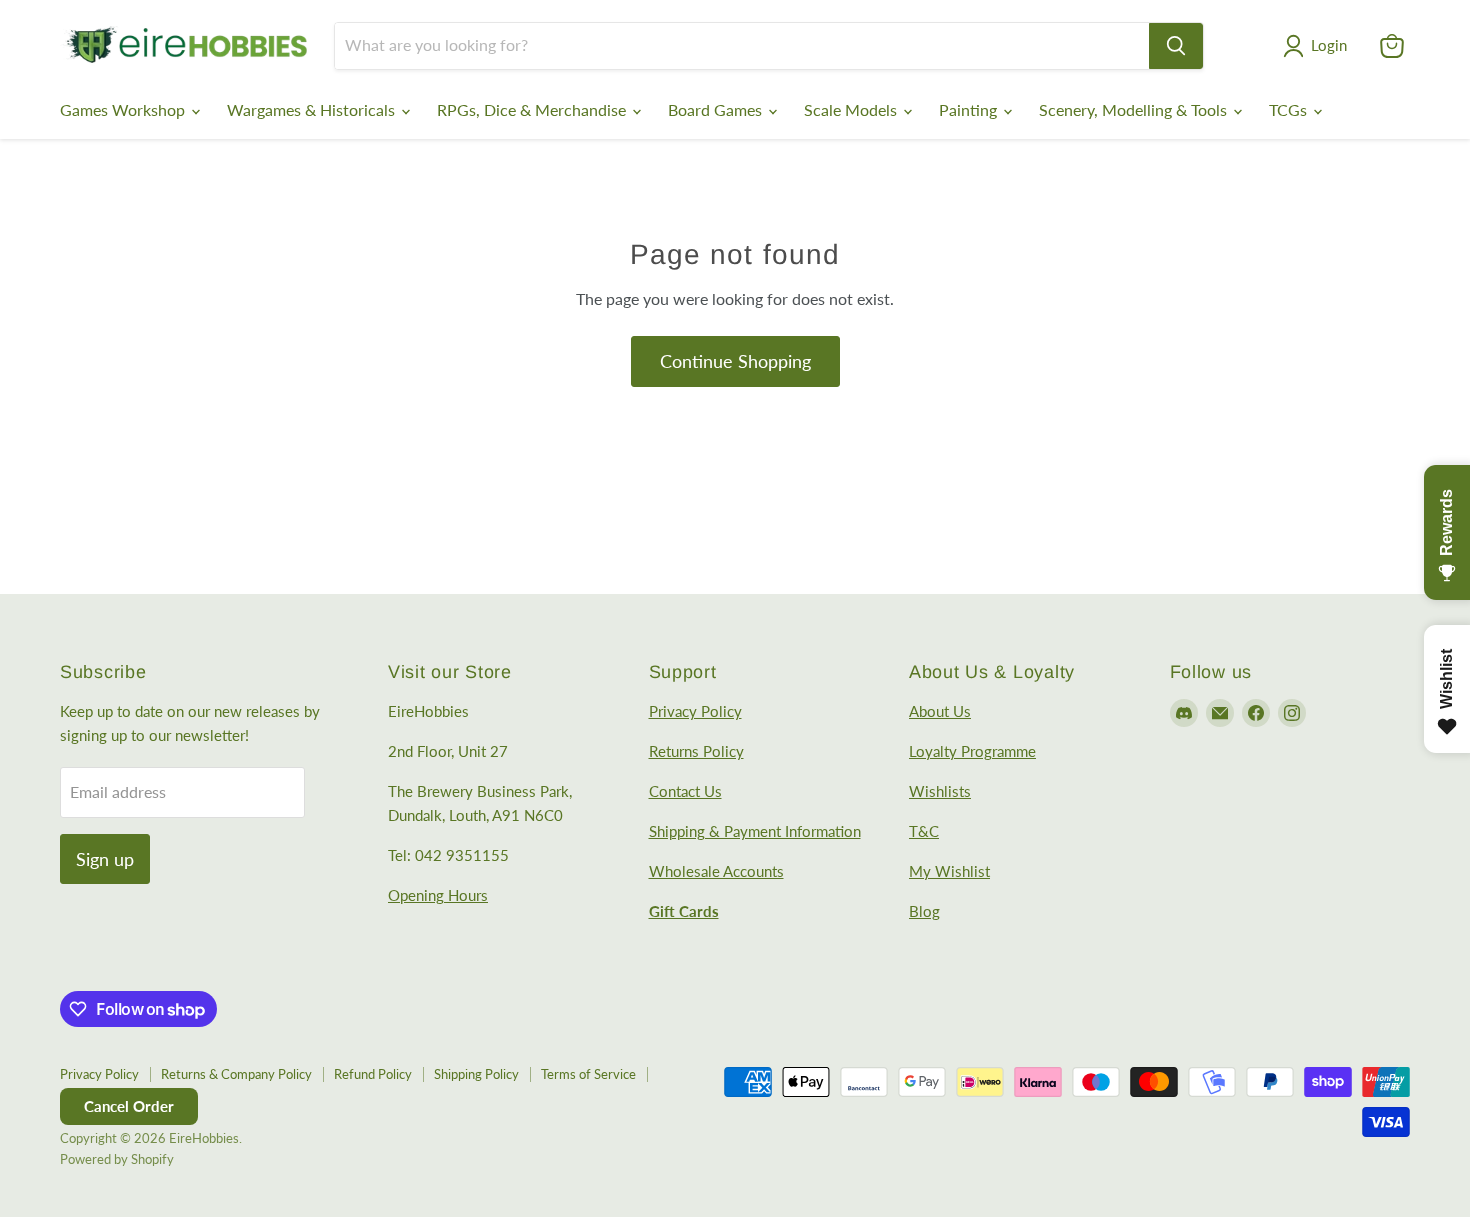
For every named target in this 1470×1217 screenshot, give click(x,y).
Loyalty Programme (972, 751)
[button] (1319, 46)
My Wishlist (949, 871)
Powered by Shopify (117, 1159)
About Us (940, 711)
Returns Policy (696, 751)
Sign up (105, 859)
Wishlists (940, 791)
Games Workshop (124, 109)
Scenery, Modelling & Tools (1135, 109)
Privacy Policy (695, 711)
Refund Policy (373, 1074)
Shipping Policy (476, 1074)
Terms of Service (588, 1074)
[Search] (1176, 46)
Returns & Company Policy (236, 1074)
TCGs (1290, 109)
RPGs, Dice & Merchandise (533, 109)
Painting (970, 109)
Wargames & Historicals (313, 109)
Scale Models (852, 109)
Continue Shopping (735, 361)
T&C (924, 831)
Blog (924, 911)
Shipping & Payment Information (755, 831)
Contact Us (685, 791)
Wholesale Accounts (716, 871)
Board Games (717, 109)
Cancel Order (129, 1106)
